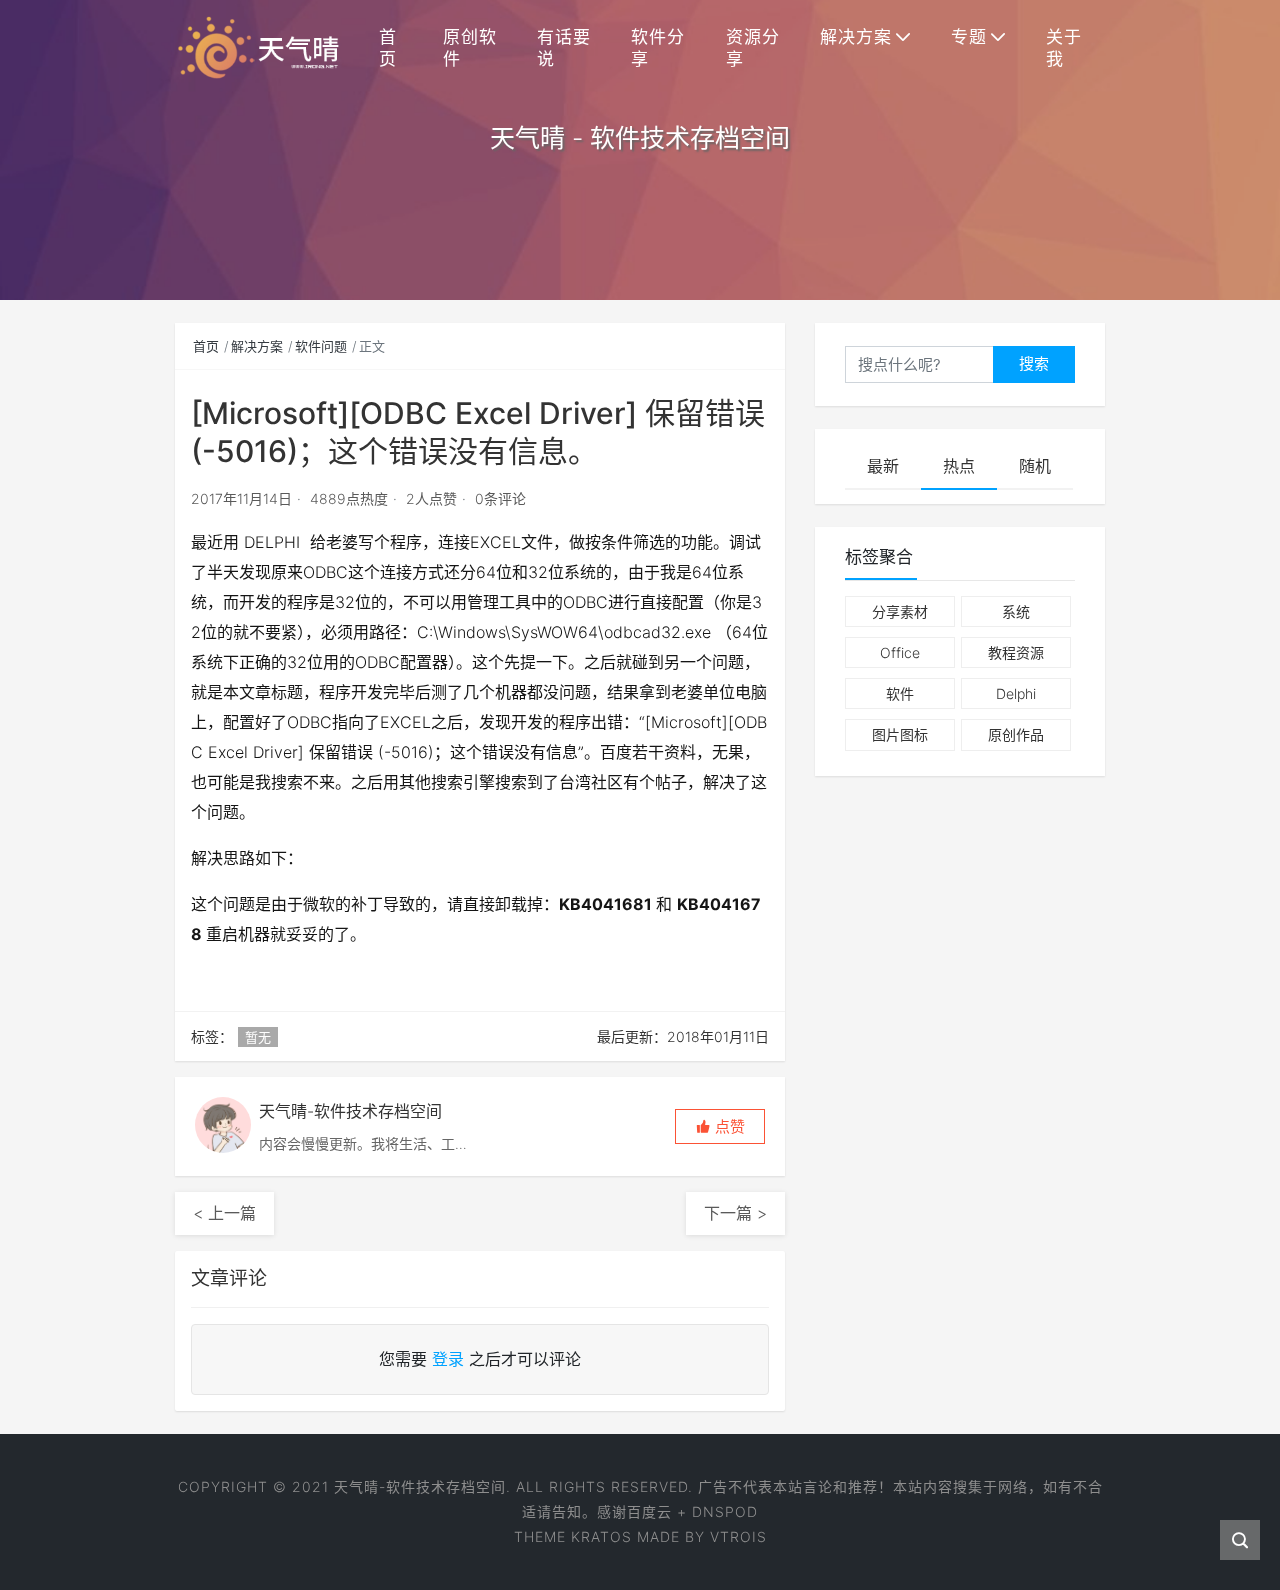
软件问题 (321, 346)
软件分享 (658, 48)
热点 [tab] (959, 466)
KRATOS (601, 1536)
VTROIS (738, 1536)
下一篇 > (735, 1213)
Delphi (1016, 693)
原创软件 (470, 48)
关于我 (1064, 48)
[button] (720, 1126)
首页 (388, 48)
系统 (1016, 611)
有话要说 (564, 48)
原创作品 (1016, 734)
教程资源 (1016, 652)
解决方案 (856, 37)
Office (900, 652)
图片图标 (900, 734)
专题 (969, 37)
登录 (448, 1359)
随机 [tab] (1035, 466)
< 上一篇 (224, 1213)
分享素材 (900, 611)
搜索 (1034, 363)
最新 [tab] (883, 466)
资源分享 (753, 48)
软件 (900, 693)
